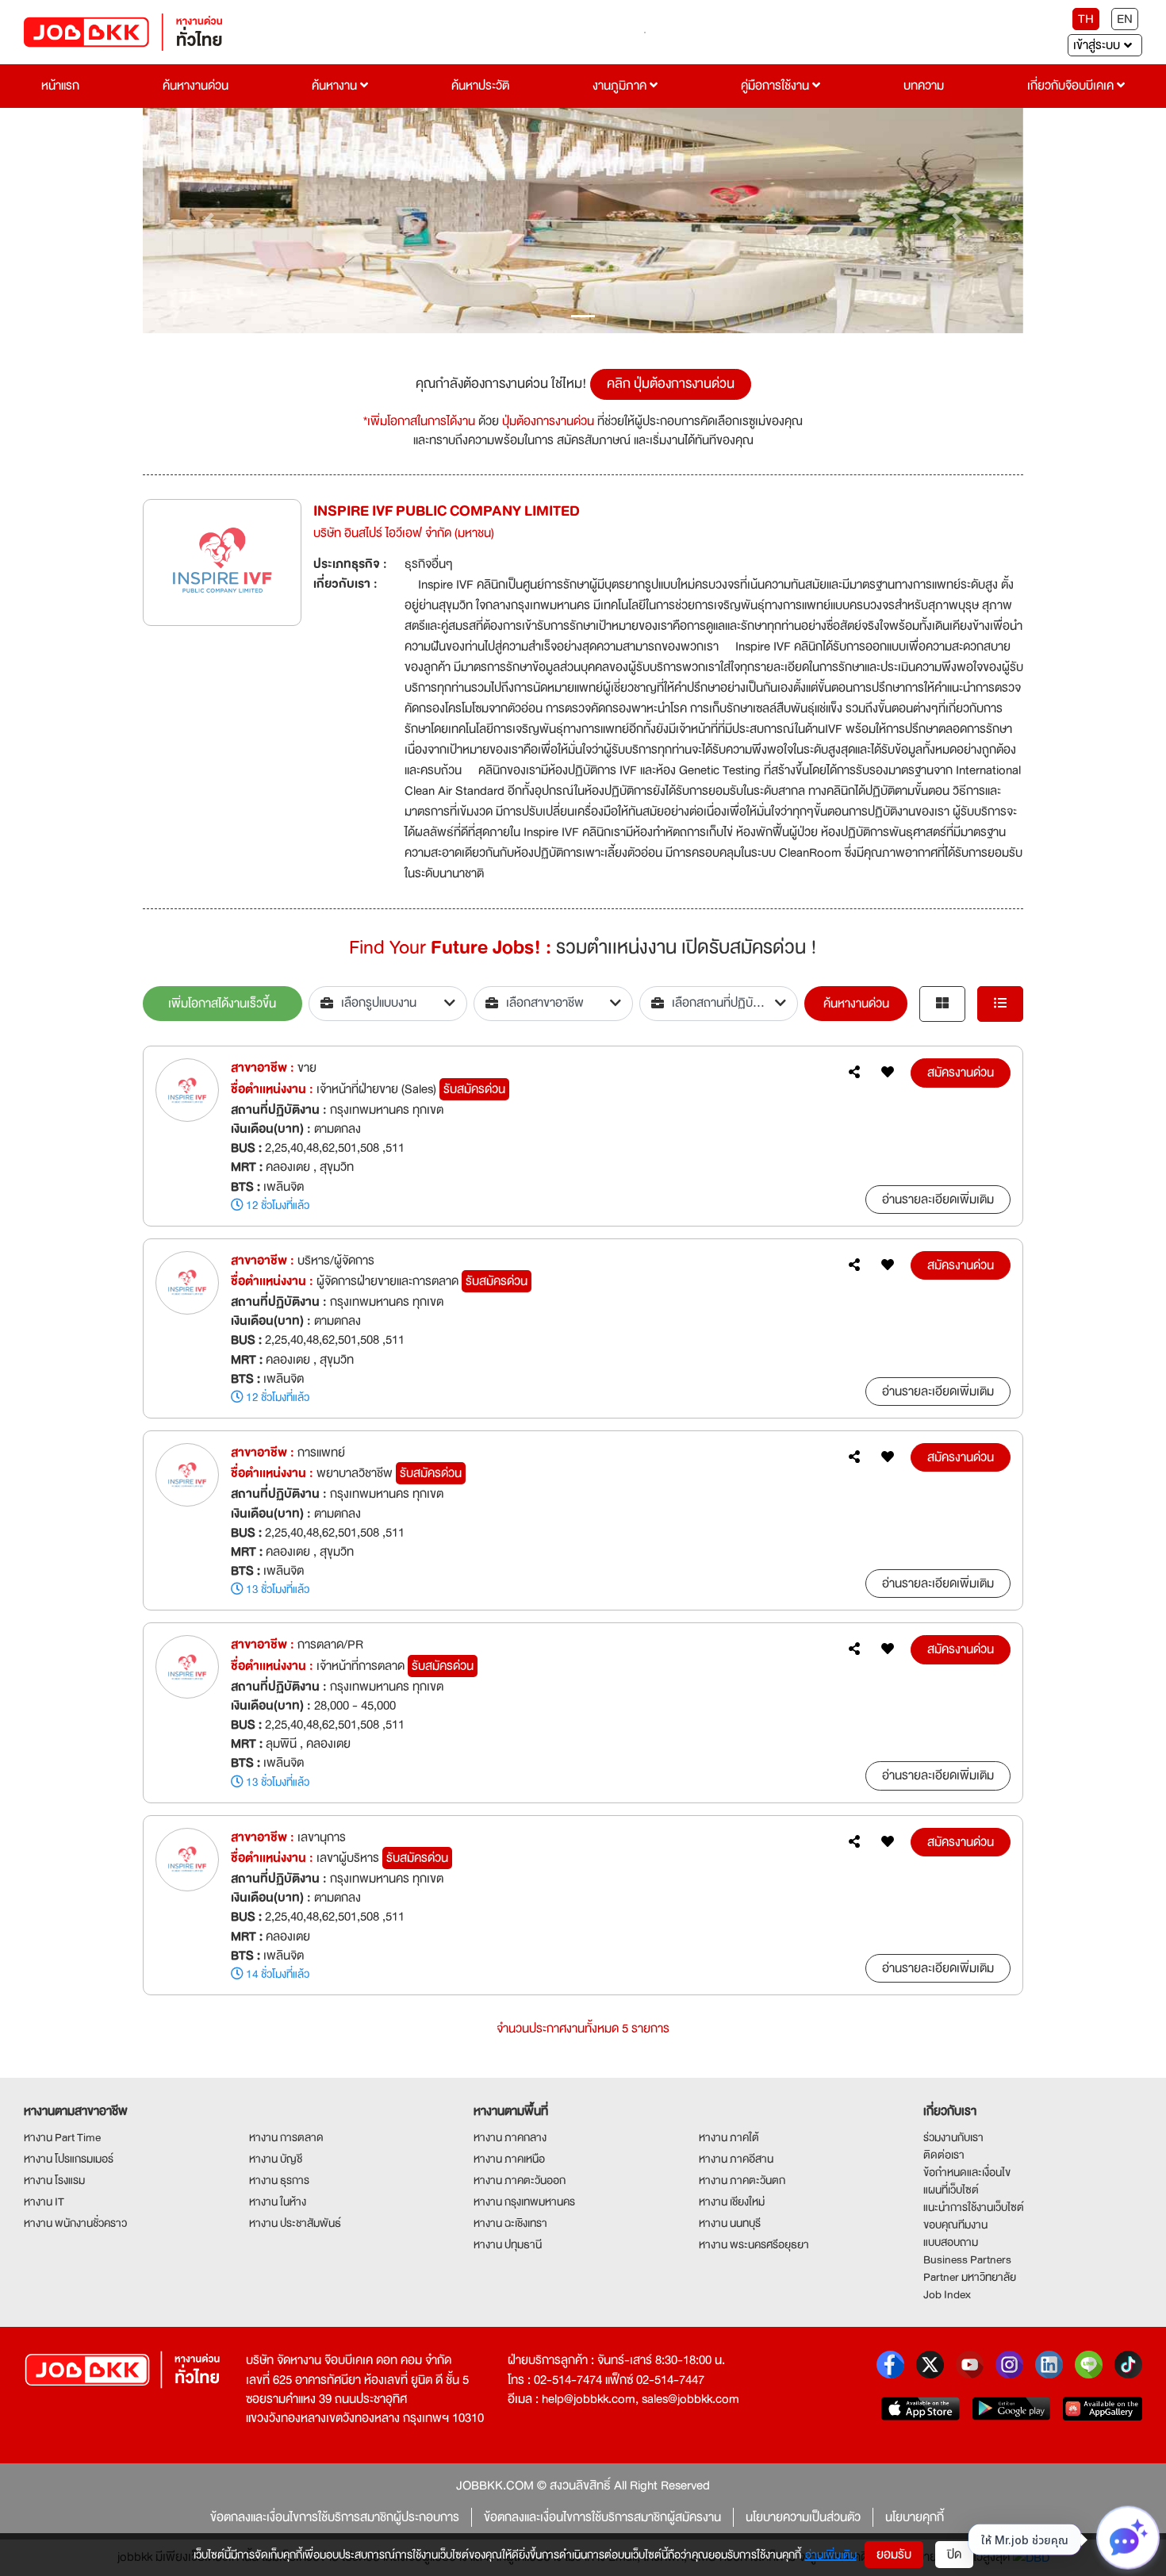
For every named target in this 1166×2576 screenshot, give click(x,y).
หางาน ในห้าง (278, 2202)
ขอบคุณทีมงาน (955, 2225)
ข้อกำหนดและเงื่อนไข (967, 2172)
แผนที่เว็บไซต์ (951, 2190)
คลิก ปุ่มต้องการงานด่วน (671, 384)
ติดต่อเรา (944, 2155)
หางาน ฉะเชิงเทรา (510, 2223)
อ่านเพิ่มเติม (831, 2555)
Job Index (947, 2294)
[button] (209, 221)
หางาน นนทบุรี (730, 2223)
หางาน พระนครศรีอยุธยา (754, 2244)
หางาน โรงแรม (54, 2180)
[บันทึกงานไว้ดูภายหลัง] (888, 1073)
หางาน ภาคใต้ (729, 2137)
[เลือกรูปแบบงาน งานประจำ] (388, 1004)
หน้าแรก (60, 86)
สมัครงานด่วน (961, 1073)
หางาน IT (44, 2202)
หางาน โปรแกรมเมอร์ (69, 2159)
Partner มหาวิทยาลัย (970, 2277)
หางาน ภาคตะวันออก (520, 2180)
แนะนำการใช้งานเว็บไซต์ (974, 2207)
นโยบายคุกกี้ (915, 2517)
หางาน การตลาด (286, 2137)
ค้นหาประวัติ (480, 86)
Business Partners (967, 2259)
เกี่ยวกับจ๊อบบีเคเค (1072, 86)
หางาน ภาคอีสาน (736, 2159)
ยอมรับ (894, 2555)
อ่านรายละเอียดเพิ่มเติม (938, 1200)
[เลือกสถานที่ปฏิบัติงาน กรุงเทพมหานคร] (719, 1004)
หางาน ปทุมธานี (508, 2244)
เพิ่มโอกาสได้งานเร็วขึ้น (222, 1004)
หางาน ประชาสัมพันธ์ (295, 2223)
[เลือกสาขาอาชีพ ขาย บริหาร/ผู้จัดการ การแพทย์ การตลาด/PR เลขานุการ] (553, 1004)
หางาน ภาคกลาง (510, 2137)
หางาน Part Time (62, 2137)
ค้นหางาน (336, 86)
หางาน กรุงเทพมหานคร (524, 2202)
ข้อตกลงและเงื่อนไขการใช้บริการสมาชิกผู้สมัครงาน (602, 2517)
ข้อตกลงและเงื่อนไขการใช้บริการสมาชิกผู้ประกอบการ (335, 2517)
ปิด (954, 2555)
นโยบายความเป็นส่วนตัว (803, 2517)
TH (1086, 19)
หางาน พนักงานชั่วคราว (75, 2223)
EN (1125, 19)
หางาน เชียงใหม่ (732, 2202)
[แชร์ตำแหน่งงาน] (854, 1073)
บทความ (924, 86)
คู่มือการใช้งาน (777, 86)
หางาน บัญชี (276, 2159)
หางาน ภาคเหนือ (509, 2159)
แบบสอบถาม (951, 2242)
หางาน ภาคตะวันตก (742, 2180)
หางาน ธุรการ (279, 2180)
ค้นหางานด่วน (196, 86)
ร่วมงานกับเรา (953, 2137)
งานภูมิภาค (621, 86)
